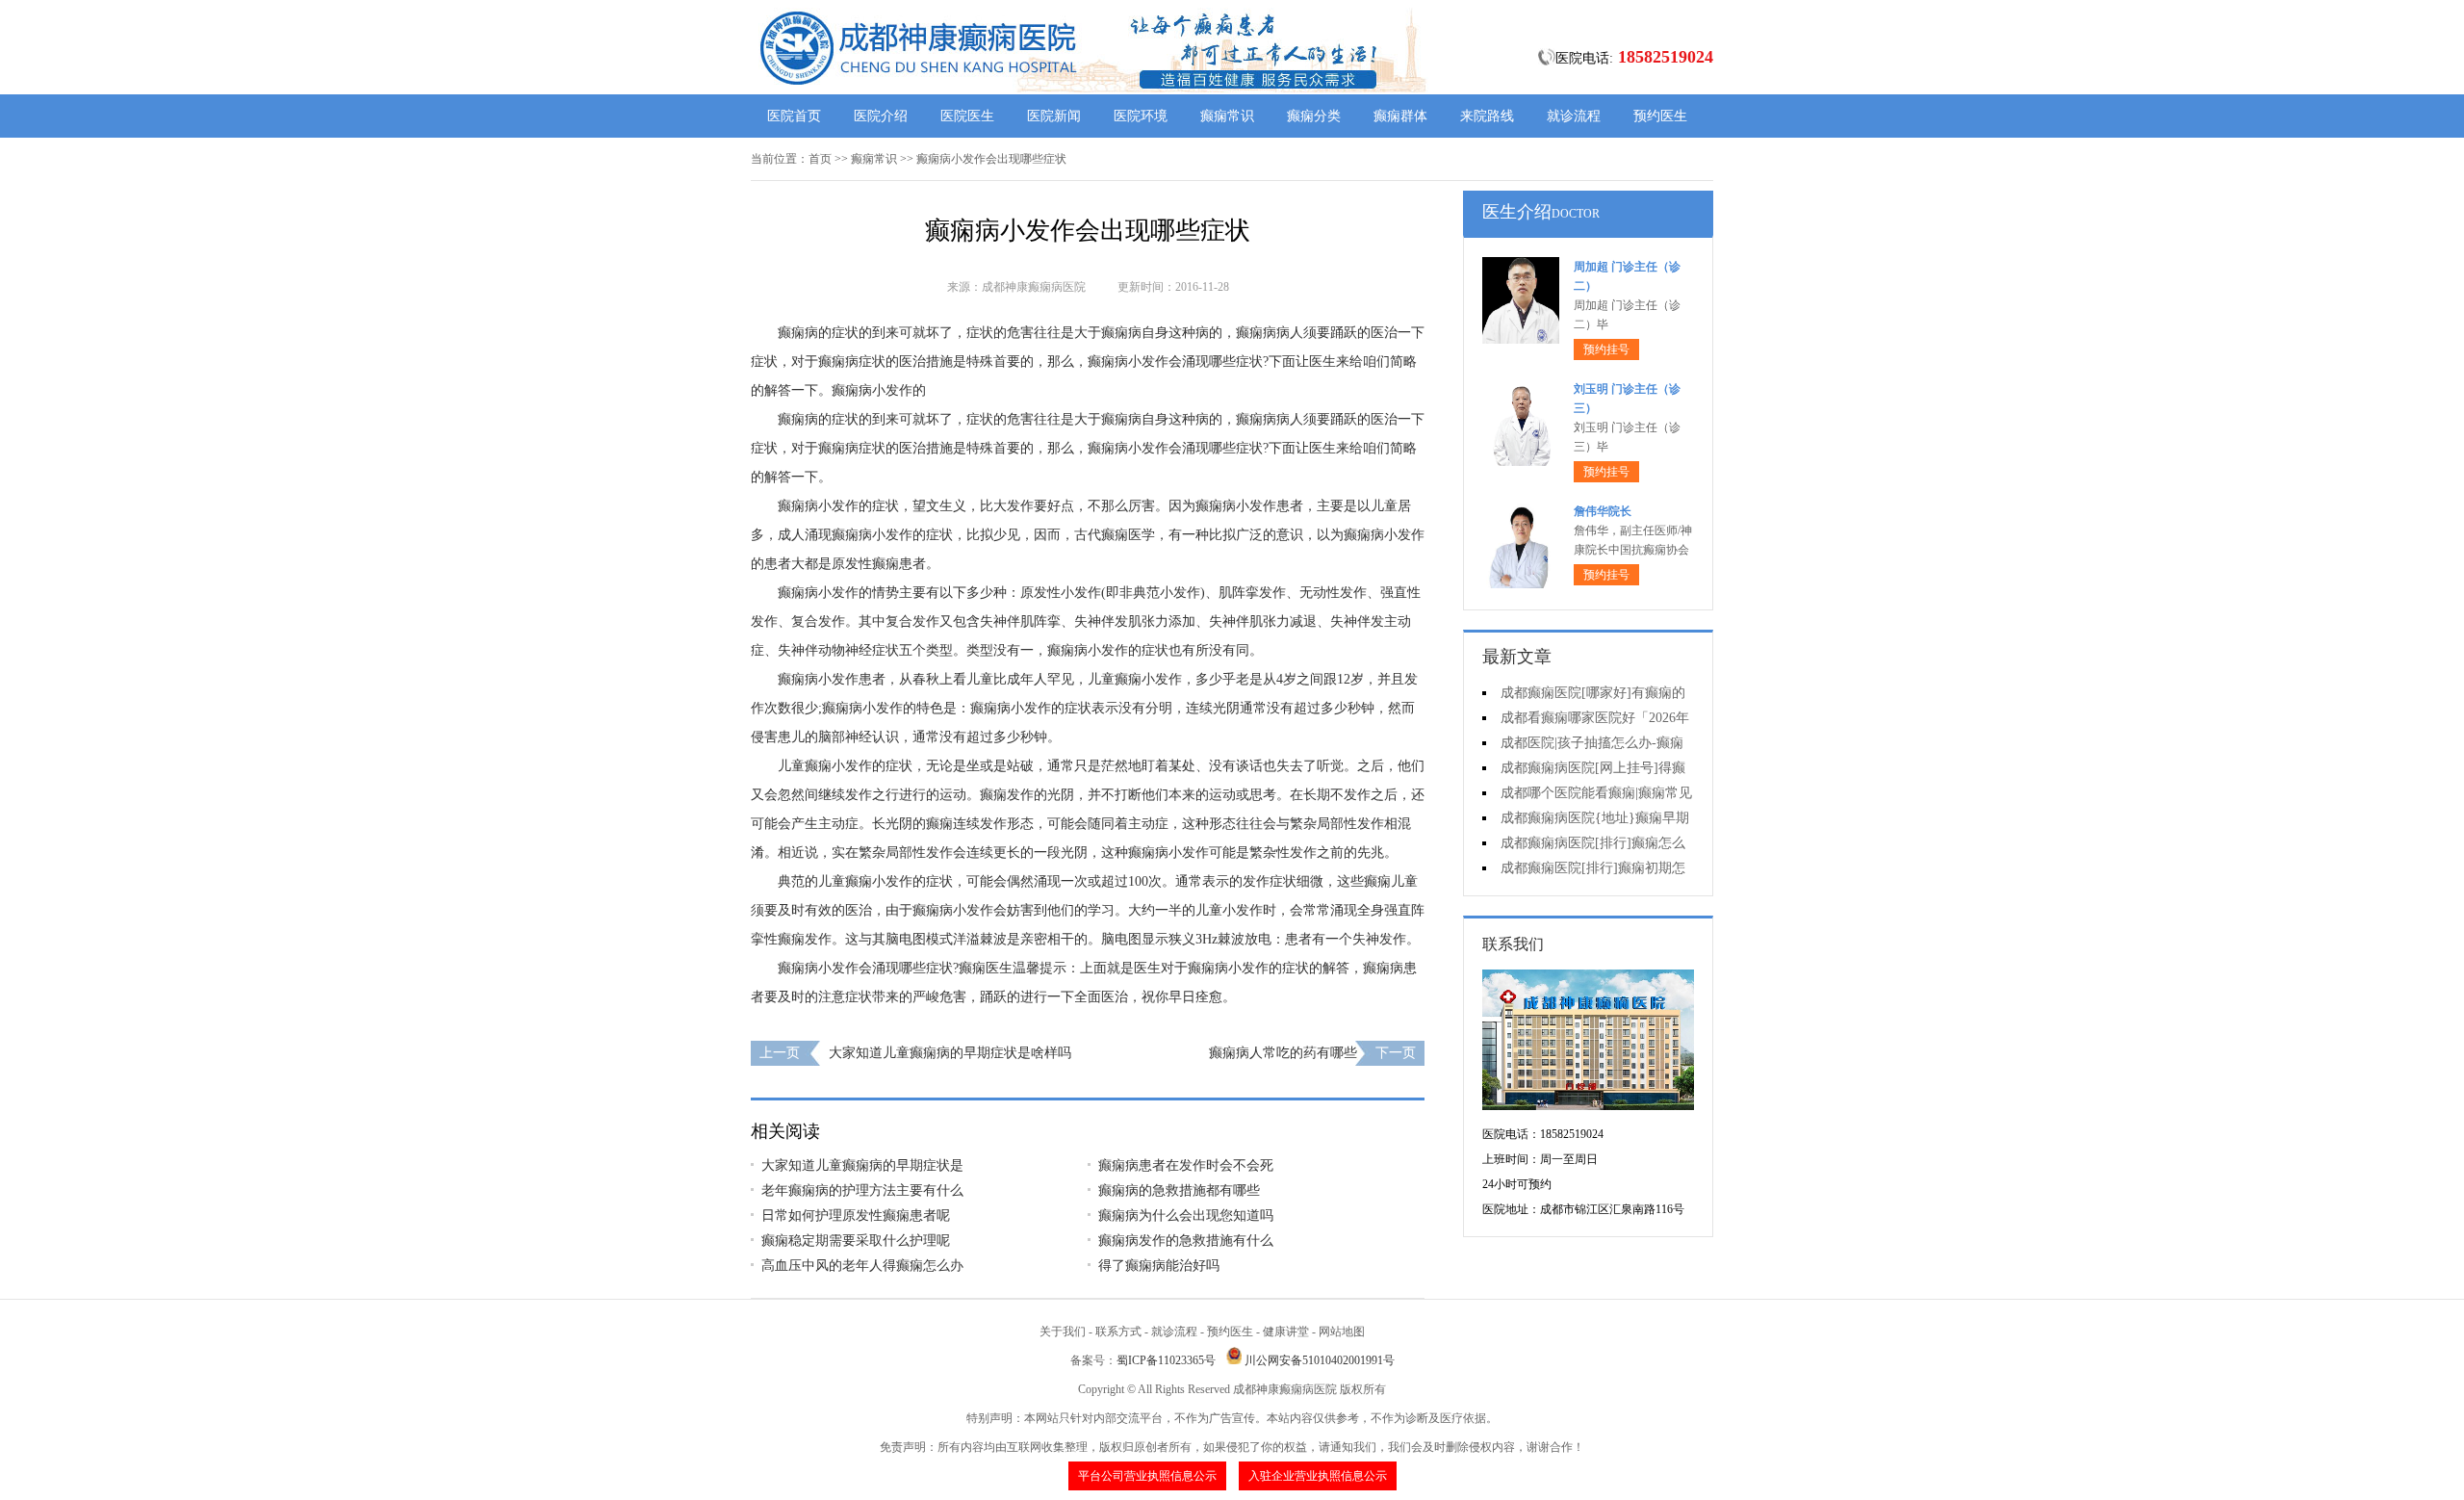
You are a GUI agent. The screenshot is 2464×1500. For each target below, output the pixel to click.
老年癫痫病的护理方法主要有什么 (862, 1190)
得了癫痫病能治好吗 (1159, 1266)
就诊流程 (1574, 116)
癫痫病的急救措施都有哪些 (1179, 1190)
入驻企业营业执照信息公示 (1318, 1476)
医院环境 (1141, 116)
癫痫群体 (1400, 116)
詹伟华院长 (1603, 511)
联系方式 (1118, 1332)
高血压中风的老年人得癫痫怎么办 (862, 1266)
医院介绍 (881, 116)
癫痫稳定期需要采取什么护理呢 (856, 1241)
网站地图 (1342, 1332)
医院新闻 (1054, 116)
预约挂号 (1606, 349)
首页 (820, 159)
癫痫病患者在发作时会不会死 (1186, 1165)
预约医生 (1660, 116)
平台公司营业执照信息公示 (1147, 1476)
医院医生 (967, 116)
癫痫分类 (1314, 116)
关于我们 (1063, 1332)
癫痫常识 (1227, 116)
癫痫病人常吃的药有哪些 (1283, 1053)
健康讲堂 (1286, 1332)
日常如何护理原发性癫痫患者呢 (856, 1216)
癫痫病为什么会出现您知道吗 (1186, 1216)
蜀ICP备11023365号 (1166, 1360)
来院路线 (1487, 116)
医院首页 (794, 116)
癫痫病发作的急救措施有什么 (1186, 1241)
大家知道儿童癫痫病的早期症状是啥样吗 (950, 1053)
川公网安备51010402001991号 (1320, 1360)
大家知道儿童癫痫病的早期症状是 (862, 1165)
